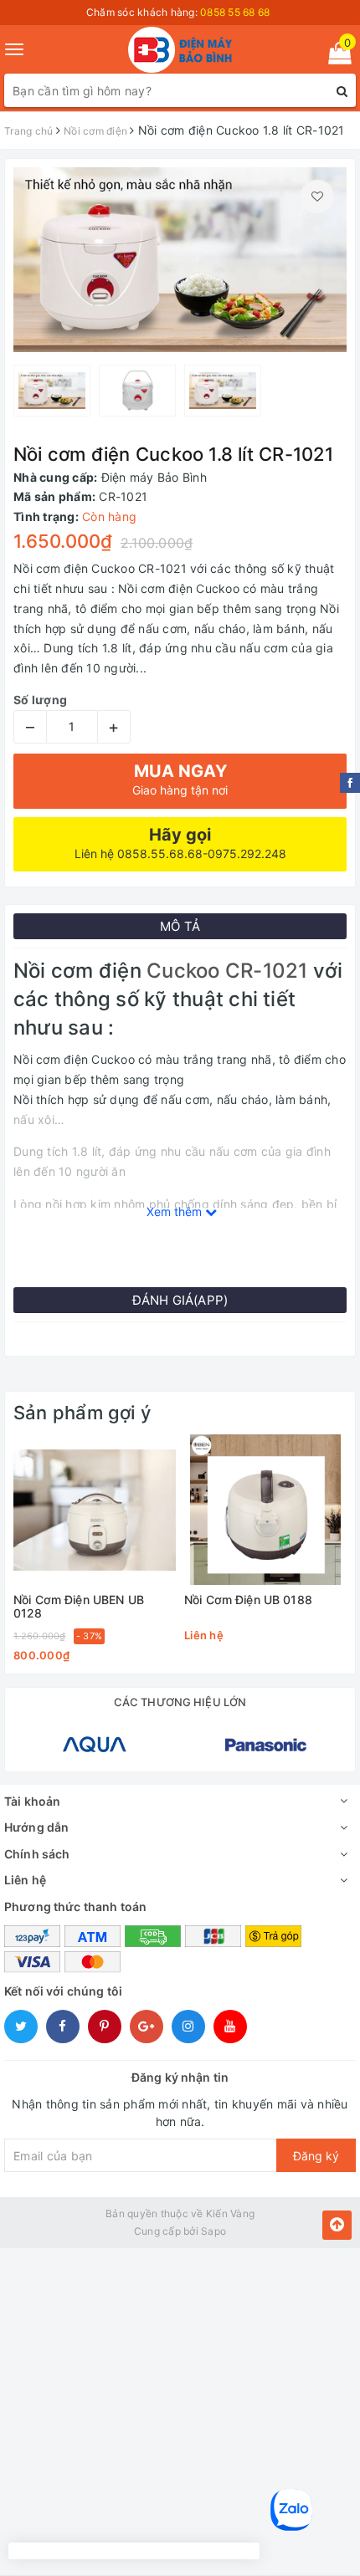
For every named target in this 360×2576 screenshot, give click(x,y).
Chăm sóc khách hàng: (178, 12)
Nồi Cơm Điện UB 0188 (248, 1600)
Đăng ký (316, 2156)
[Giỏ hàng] (334, 56)
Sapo (213, 2231)
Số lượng (40, 700)
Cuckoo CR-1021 (227, 971)
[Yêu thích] (317, 197)
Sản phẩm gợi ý (82, 1413)
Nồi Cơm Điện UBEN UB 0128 (79, 1606)
